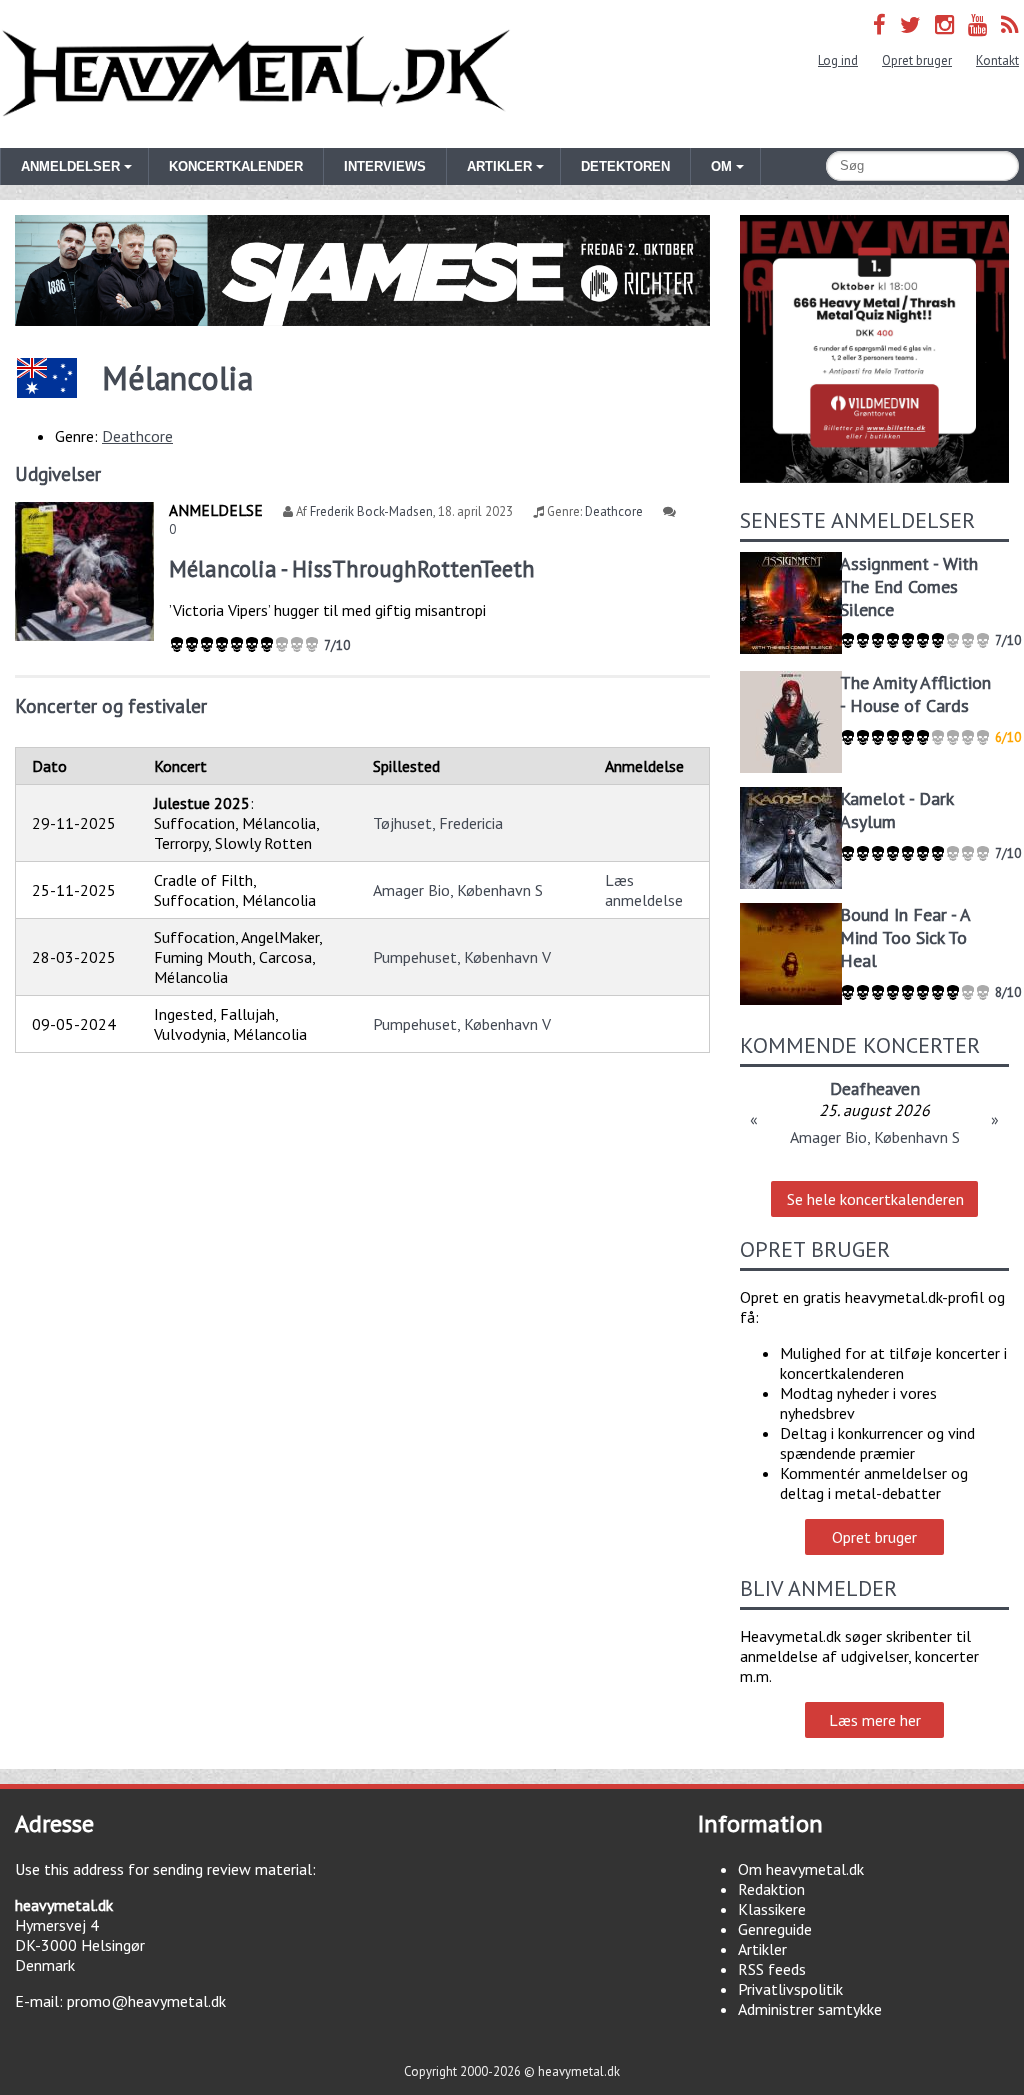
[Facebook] (879, 24)
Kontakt (997, 60)
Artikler (762, 1949)
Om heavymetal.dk (801, 1869)
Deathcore (137, 436)
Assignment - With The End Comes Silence (909, 586)
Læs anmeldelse (644, 890)
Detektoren (625, 166)
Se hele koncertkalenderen (875, 1199)
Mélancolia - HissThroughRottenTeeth (352, 568)
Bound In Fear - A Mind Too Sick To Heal (905, 937)
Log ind (838, 60)
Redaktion (771, 1889)
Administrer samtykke (810, 2009)
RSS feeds (772, 1969)
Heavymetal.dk (256, 74)
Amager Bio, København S (458, 890)
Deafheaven (875, 1088)
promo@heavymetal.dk (146, 2001)
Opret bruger (917, 60)
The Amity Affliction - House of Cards (915, 694)
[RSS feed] (1010, 24)
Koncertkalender (236, 166)
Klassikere (772, 1909)
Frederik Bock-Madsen (371, 511)
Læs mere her (875, 1720)
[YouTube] (977, 24)
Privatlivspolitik (790, 1989)
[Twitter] (910, 24)
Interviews (385, 166)
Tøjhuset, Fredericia (438, 823)
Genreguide (775, 1929)
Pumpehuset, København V (462, 957)
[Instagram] (944, 24)
